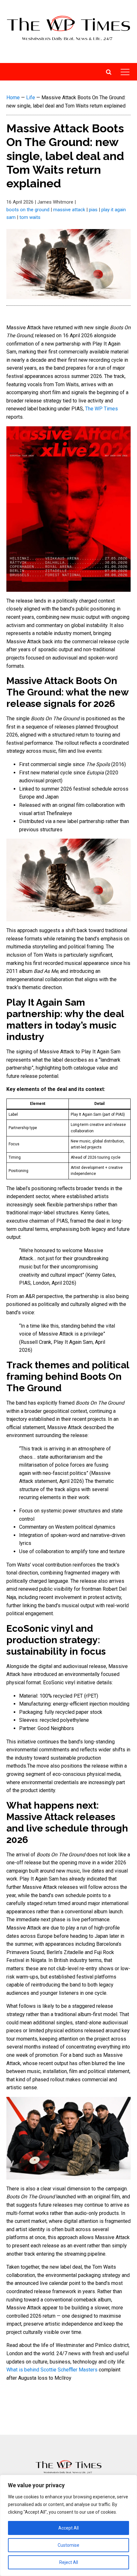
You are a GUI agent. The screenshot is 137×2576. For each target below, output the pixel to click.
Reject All (69, 2562)
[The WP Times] (68, 2467)
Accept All (68, 2528)
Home (13, 98)
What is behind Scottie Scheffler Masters (53, 2370)
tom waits (30, 217)
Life (31, 98)
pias (93, 210)
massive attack (69, 210)
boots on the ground (28, 210)
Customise (68, 2545)
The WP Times (101, 409)
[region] (68, 2525)
